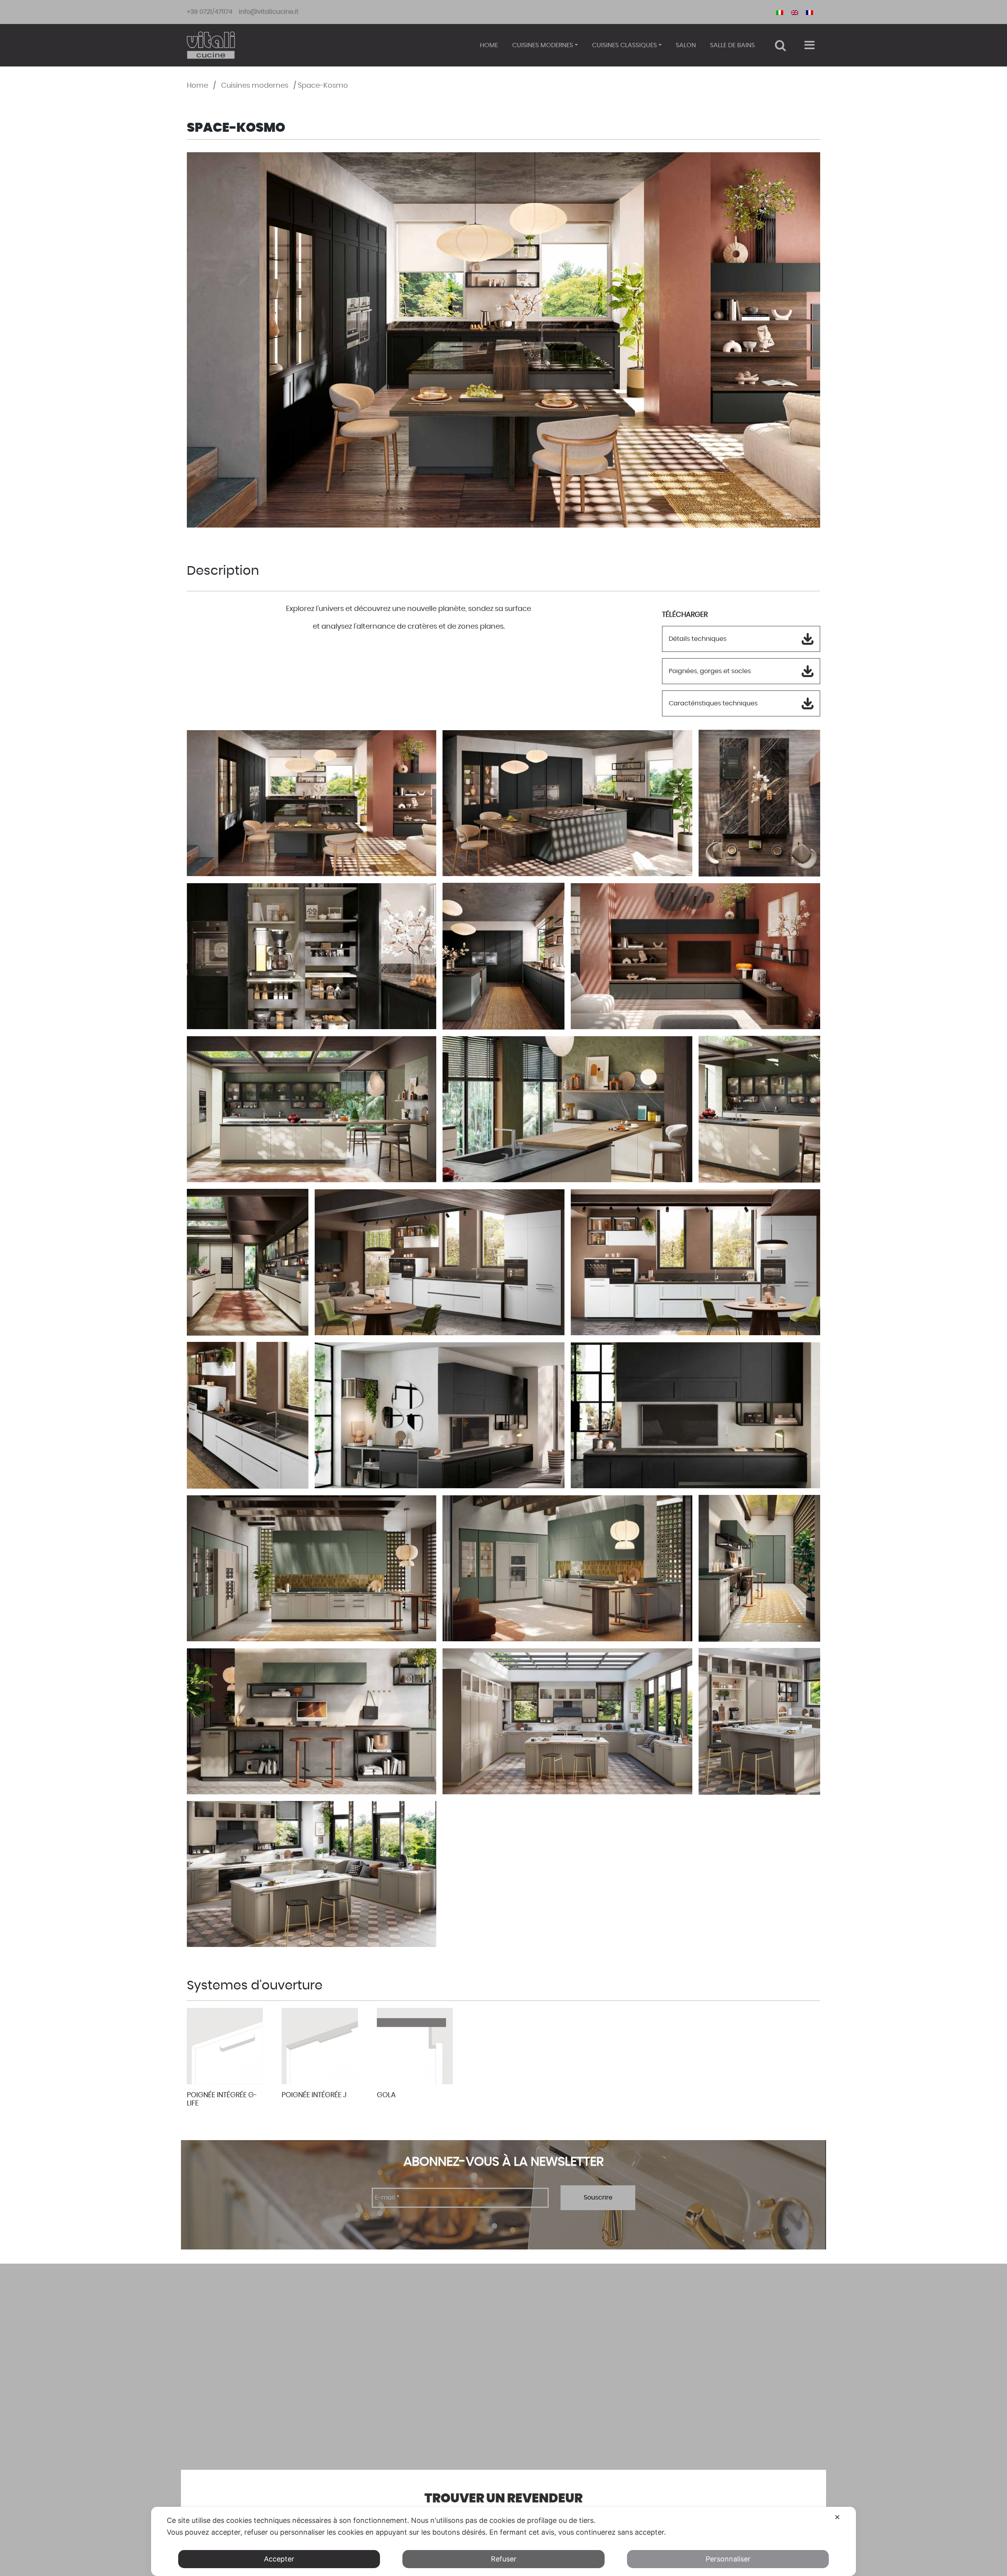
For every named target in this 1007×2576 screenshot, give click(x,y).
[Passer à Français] (810, 12)
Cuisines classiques (624, 45)
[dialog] (503, 2541)
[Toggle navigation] (809, 45)
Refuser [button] (504, 2559)
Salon (686, 45)
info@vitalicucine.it (269, 12)
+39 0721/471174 (210, 12)
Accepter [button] (279, 2559)
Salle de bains (732, 45)
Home (489, 45)
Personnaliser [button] (728, 2559)
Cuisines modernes (543, 45)
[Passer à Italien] (780, 12)
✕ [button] (837, 2517)
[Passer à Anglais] (795, 12)
